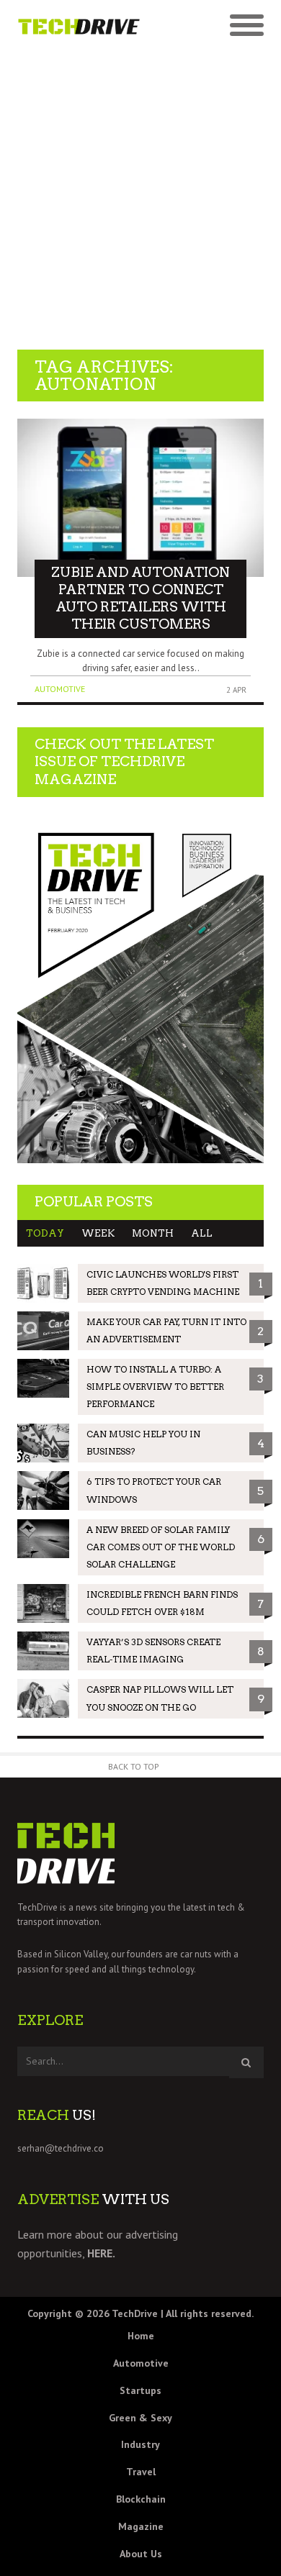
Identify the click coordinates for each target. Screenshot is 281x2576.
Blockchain (141, 2499)
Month (153, 1233)
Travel (141, 2472)
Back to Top (134, 1766)
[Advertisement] (140, 192)
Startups (140, 2390)
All (202, 1233)
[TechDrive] (79, 26)
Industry (140, 2444)
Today (45, 1233)
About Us (141, 2554)
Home (141, 2336)
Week (98, 1233)
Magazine (141, 2526)
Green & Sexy (140, 2418)
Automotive (60, 689)
